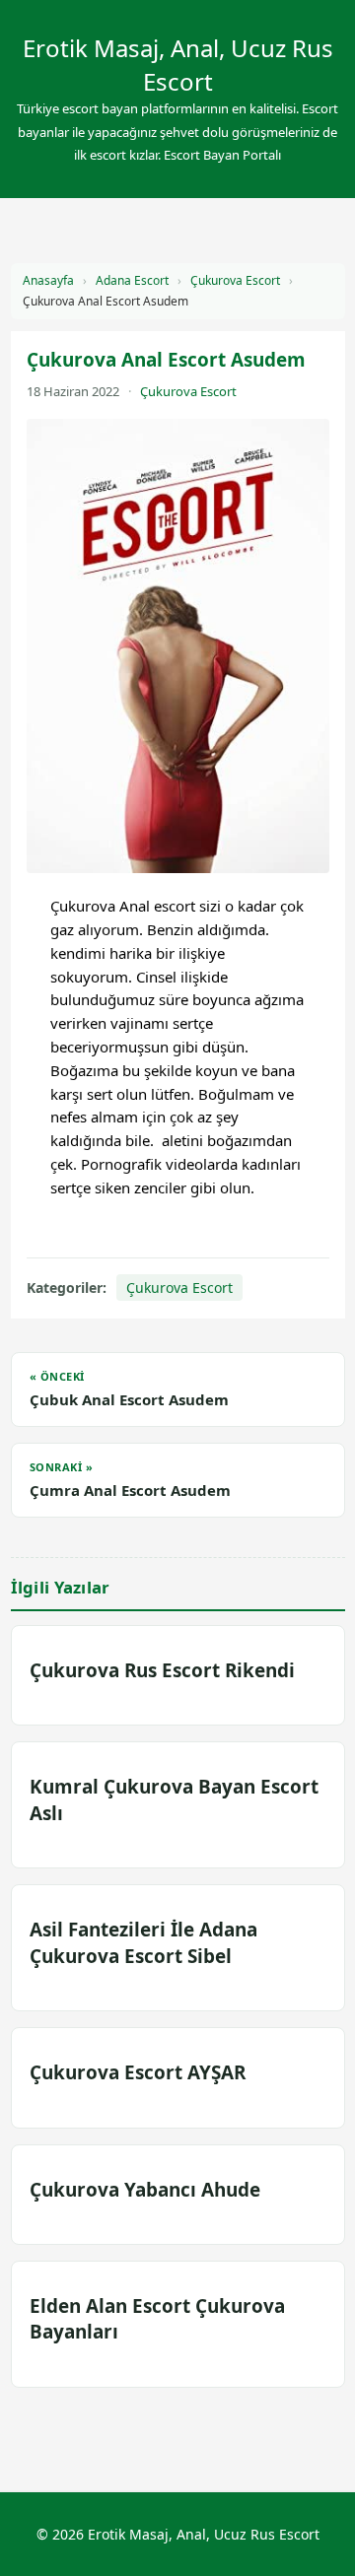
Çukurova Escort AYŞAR (138, 2072)
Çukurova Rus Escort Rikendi (162, 1670)
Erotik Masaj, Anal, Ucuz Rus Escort (178, 65)
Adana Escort (132, 280)
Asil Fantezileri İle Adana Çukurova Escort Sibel (143, 1942)
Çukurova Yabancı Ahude (145, 2190)
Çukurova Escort (235, 280)
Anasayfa (48, 280)
